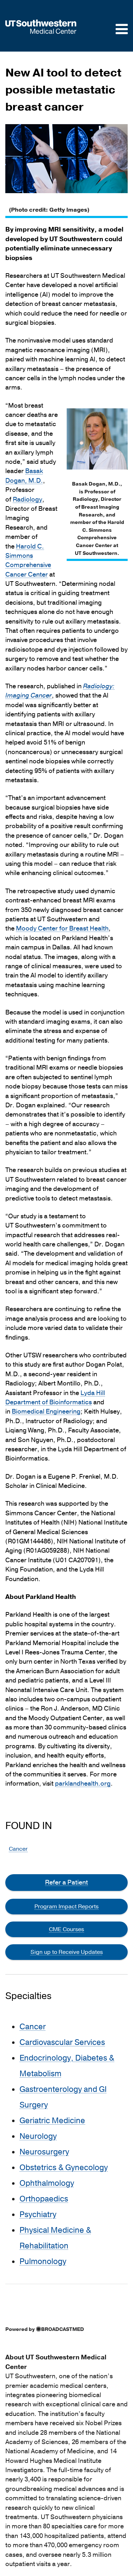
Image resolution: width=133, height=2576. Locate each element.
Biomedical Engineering (46, 1412)
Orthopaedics (44, 2199)
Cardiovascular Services (62, 2042)
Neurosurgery (44, 2152)
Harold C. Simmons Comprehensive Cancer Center (28, 561)
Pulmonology (43, 2262)
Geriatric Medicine (52, 2121)
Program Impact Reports (66, 1907)
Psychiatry (38, 2215)
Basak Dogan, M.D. (24, 476)
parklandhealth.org (83, 1784)
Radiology (27, 500)
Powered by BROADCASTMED (45, 2329)
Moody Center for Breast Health (62, 929)
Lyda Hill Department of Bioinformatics (55, 1398)
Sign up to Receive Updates (67, 1952)
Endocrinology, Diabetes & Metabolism (67, 2066)
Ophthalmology (47, 2183)
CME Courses (66, 1929)
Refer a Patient (66, 1882)
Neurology (38, 2136)
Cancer (18, 1849)
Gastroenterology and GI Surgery (63, 2097)
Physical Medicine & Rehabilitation (55, 2238)
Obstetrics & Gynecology (64, 2168)
